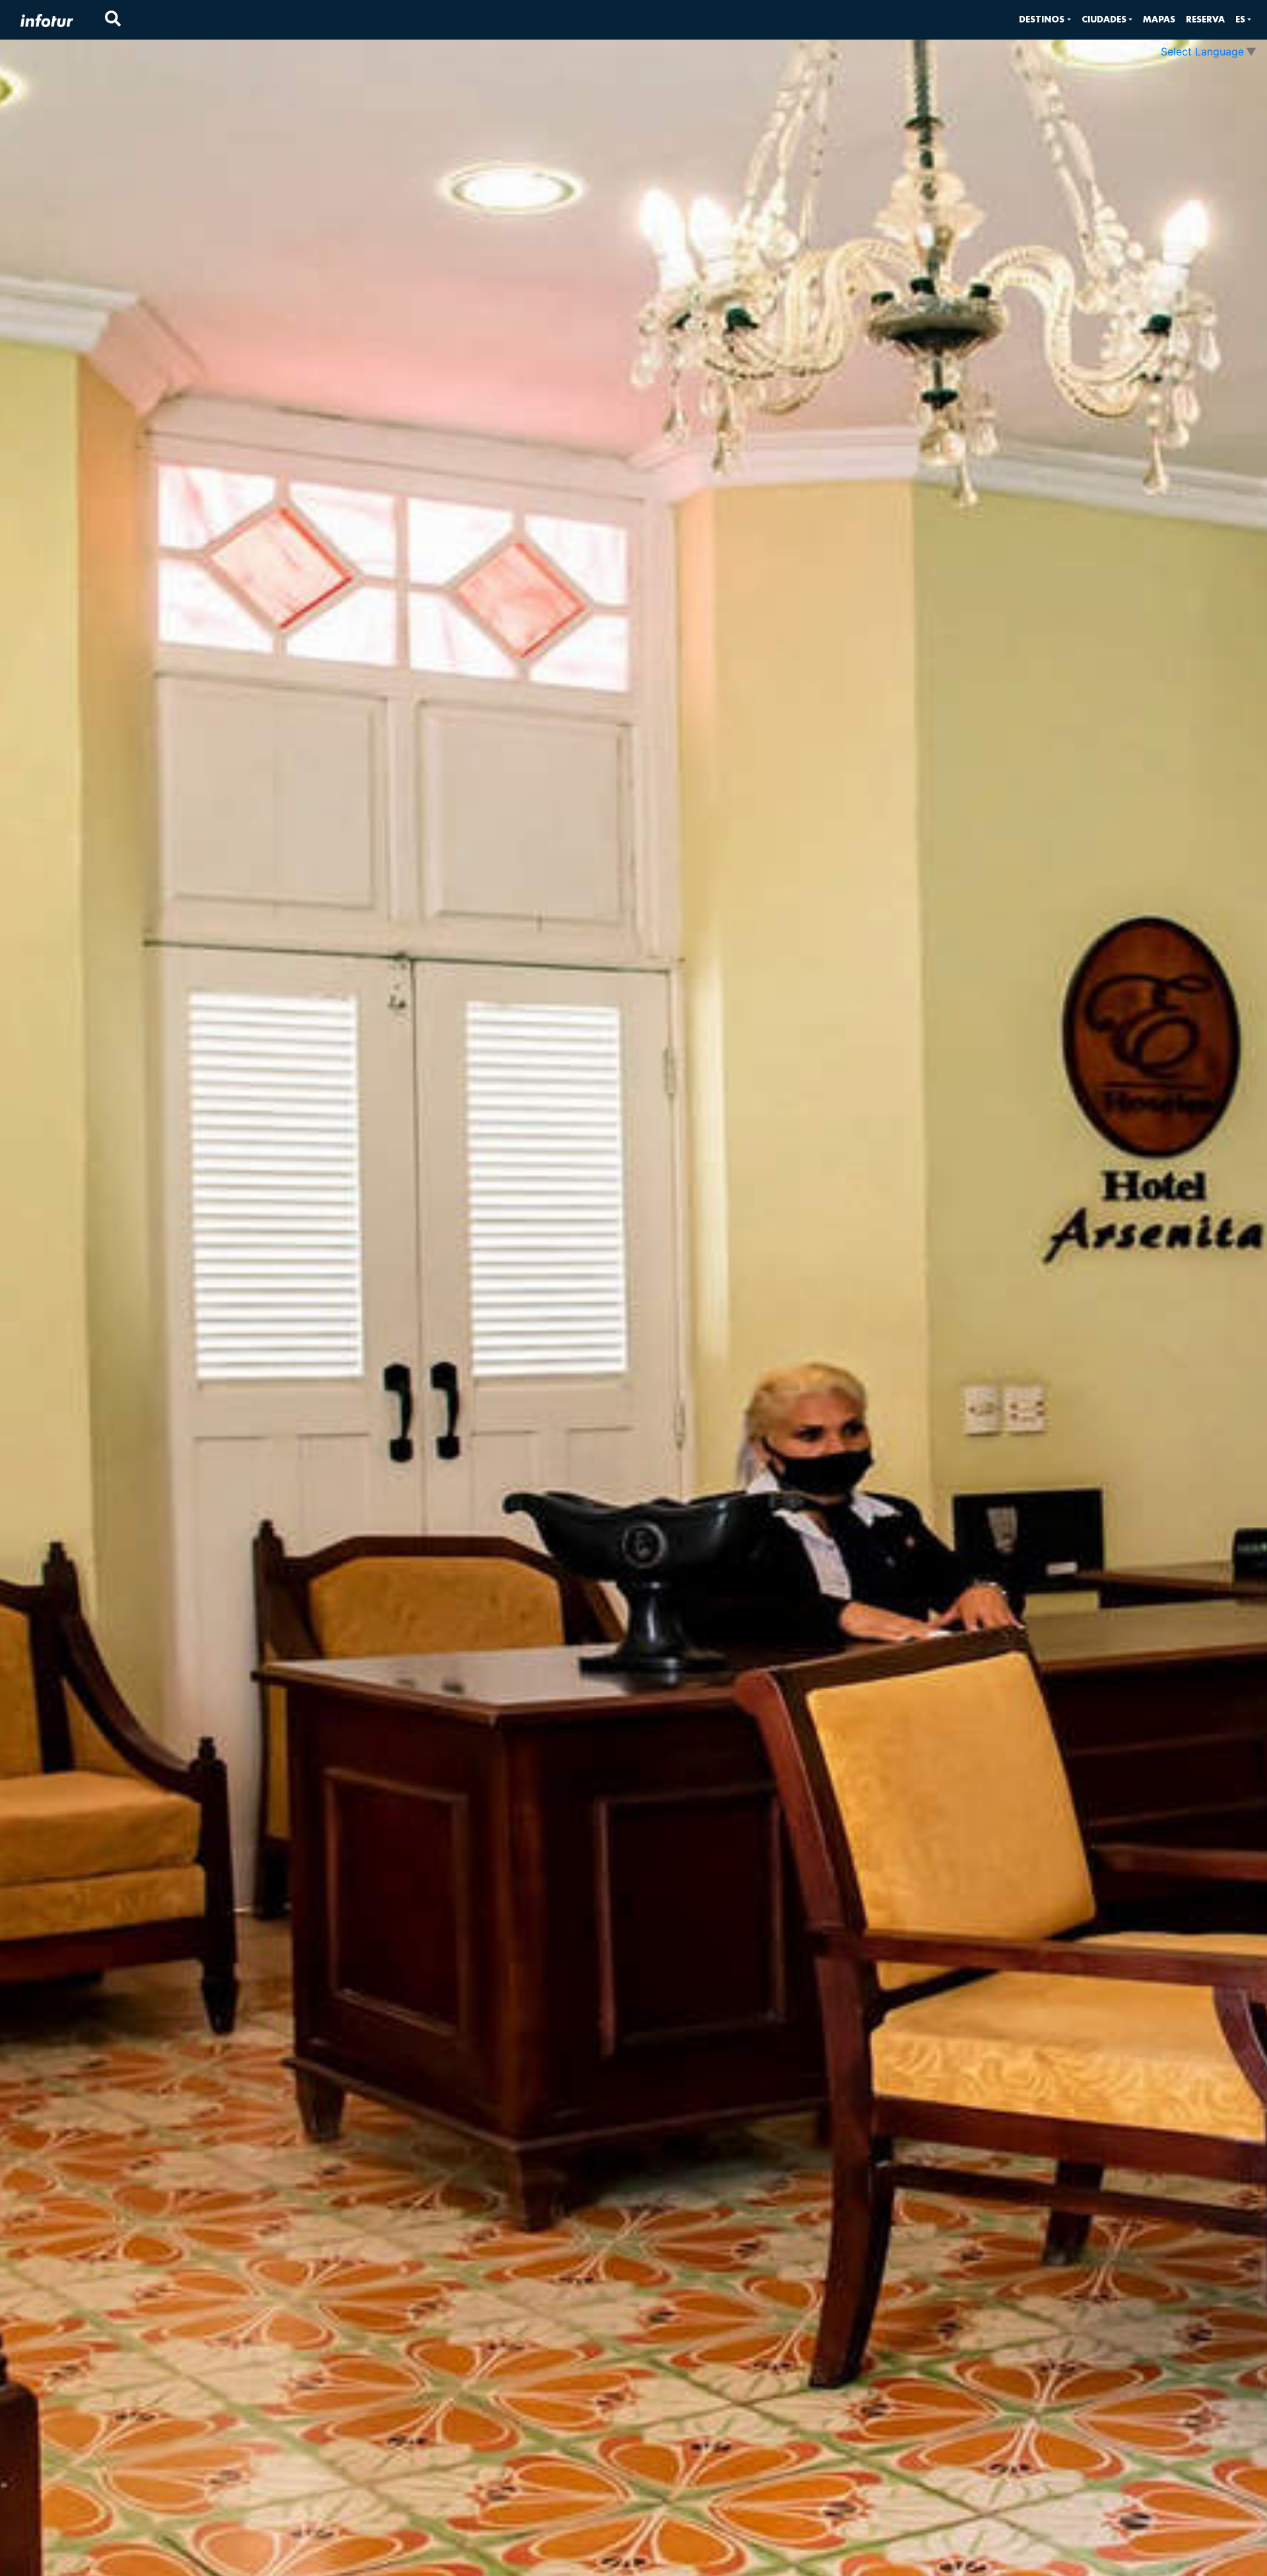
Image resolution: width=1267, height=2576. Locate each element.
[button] (1045, 19)
